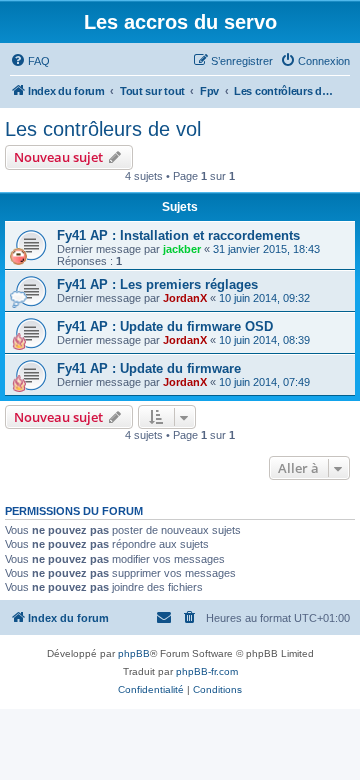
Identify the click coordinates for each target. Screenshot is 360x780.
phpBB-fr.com (207, 671)
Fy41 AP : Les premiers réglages (157, 284)
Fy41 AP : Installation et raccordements (178, 235)
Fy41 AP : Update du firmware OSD (165, 326)
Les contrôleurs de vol (103, 129)
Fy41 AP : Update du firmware (149, 368)
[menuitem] (30, 61)
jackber (182, 249)
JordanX (185, 298)
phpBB (134, 653)
